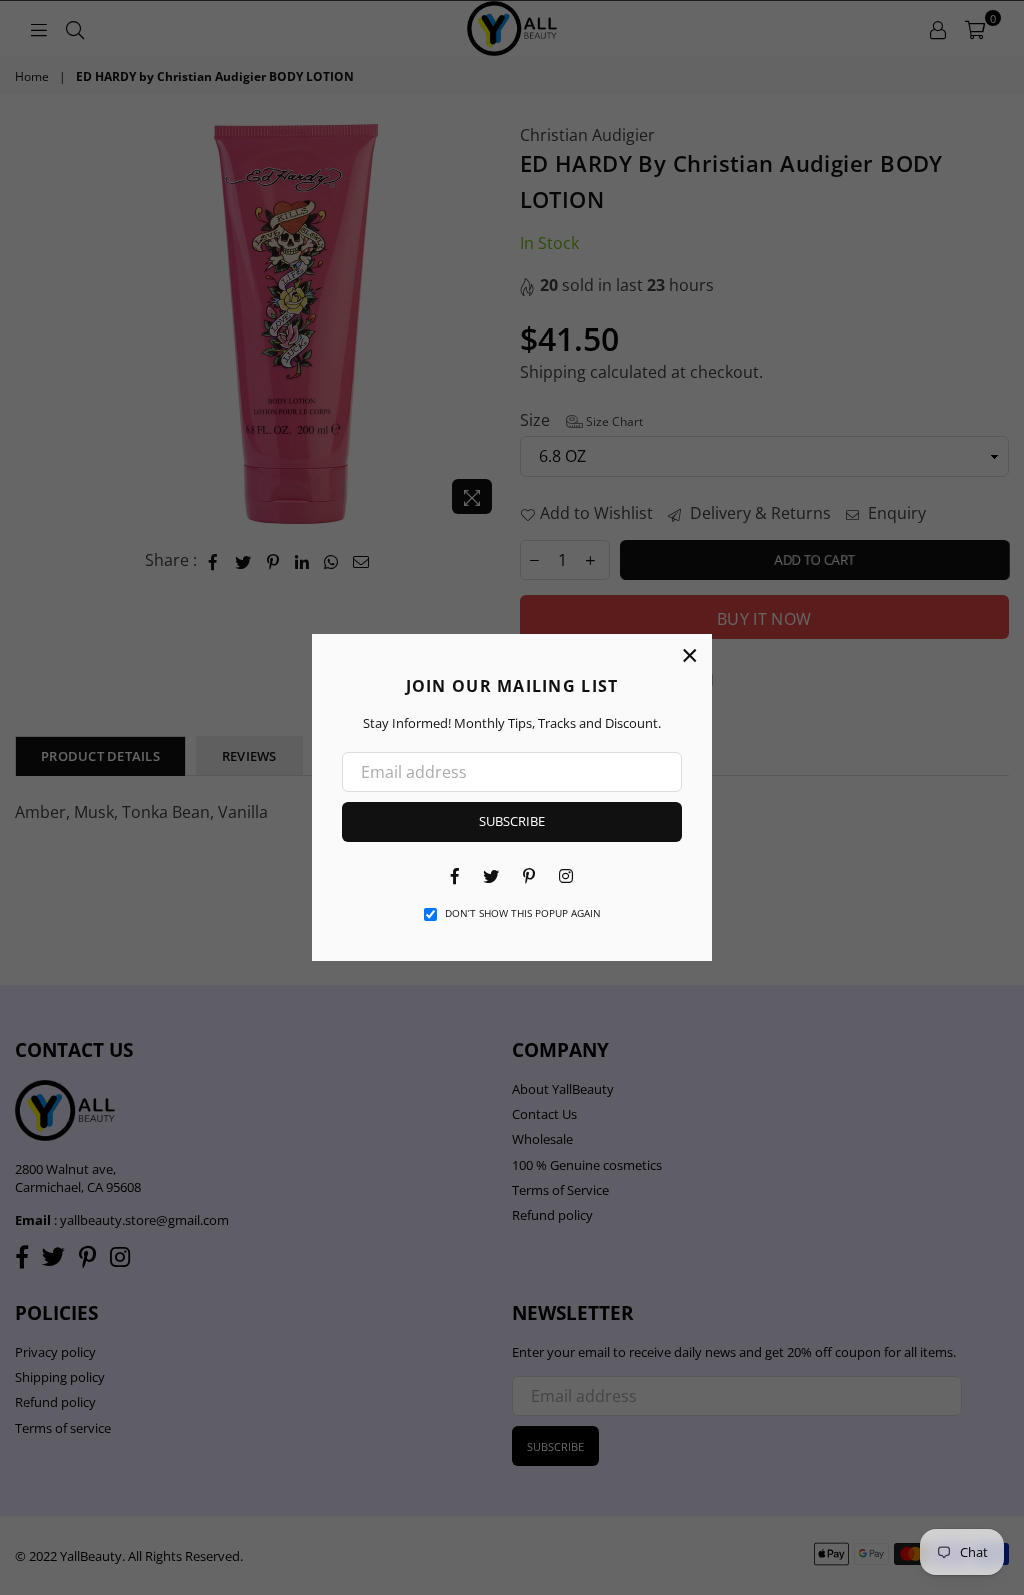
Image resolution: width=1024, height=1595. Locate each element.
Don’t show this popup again (523, 913)
